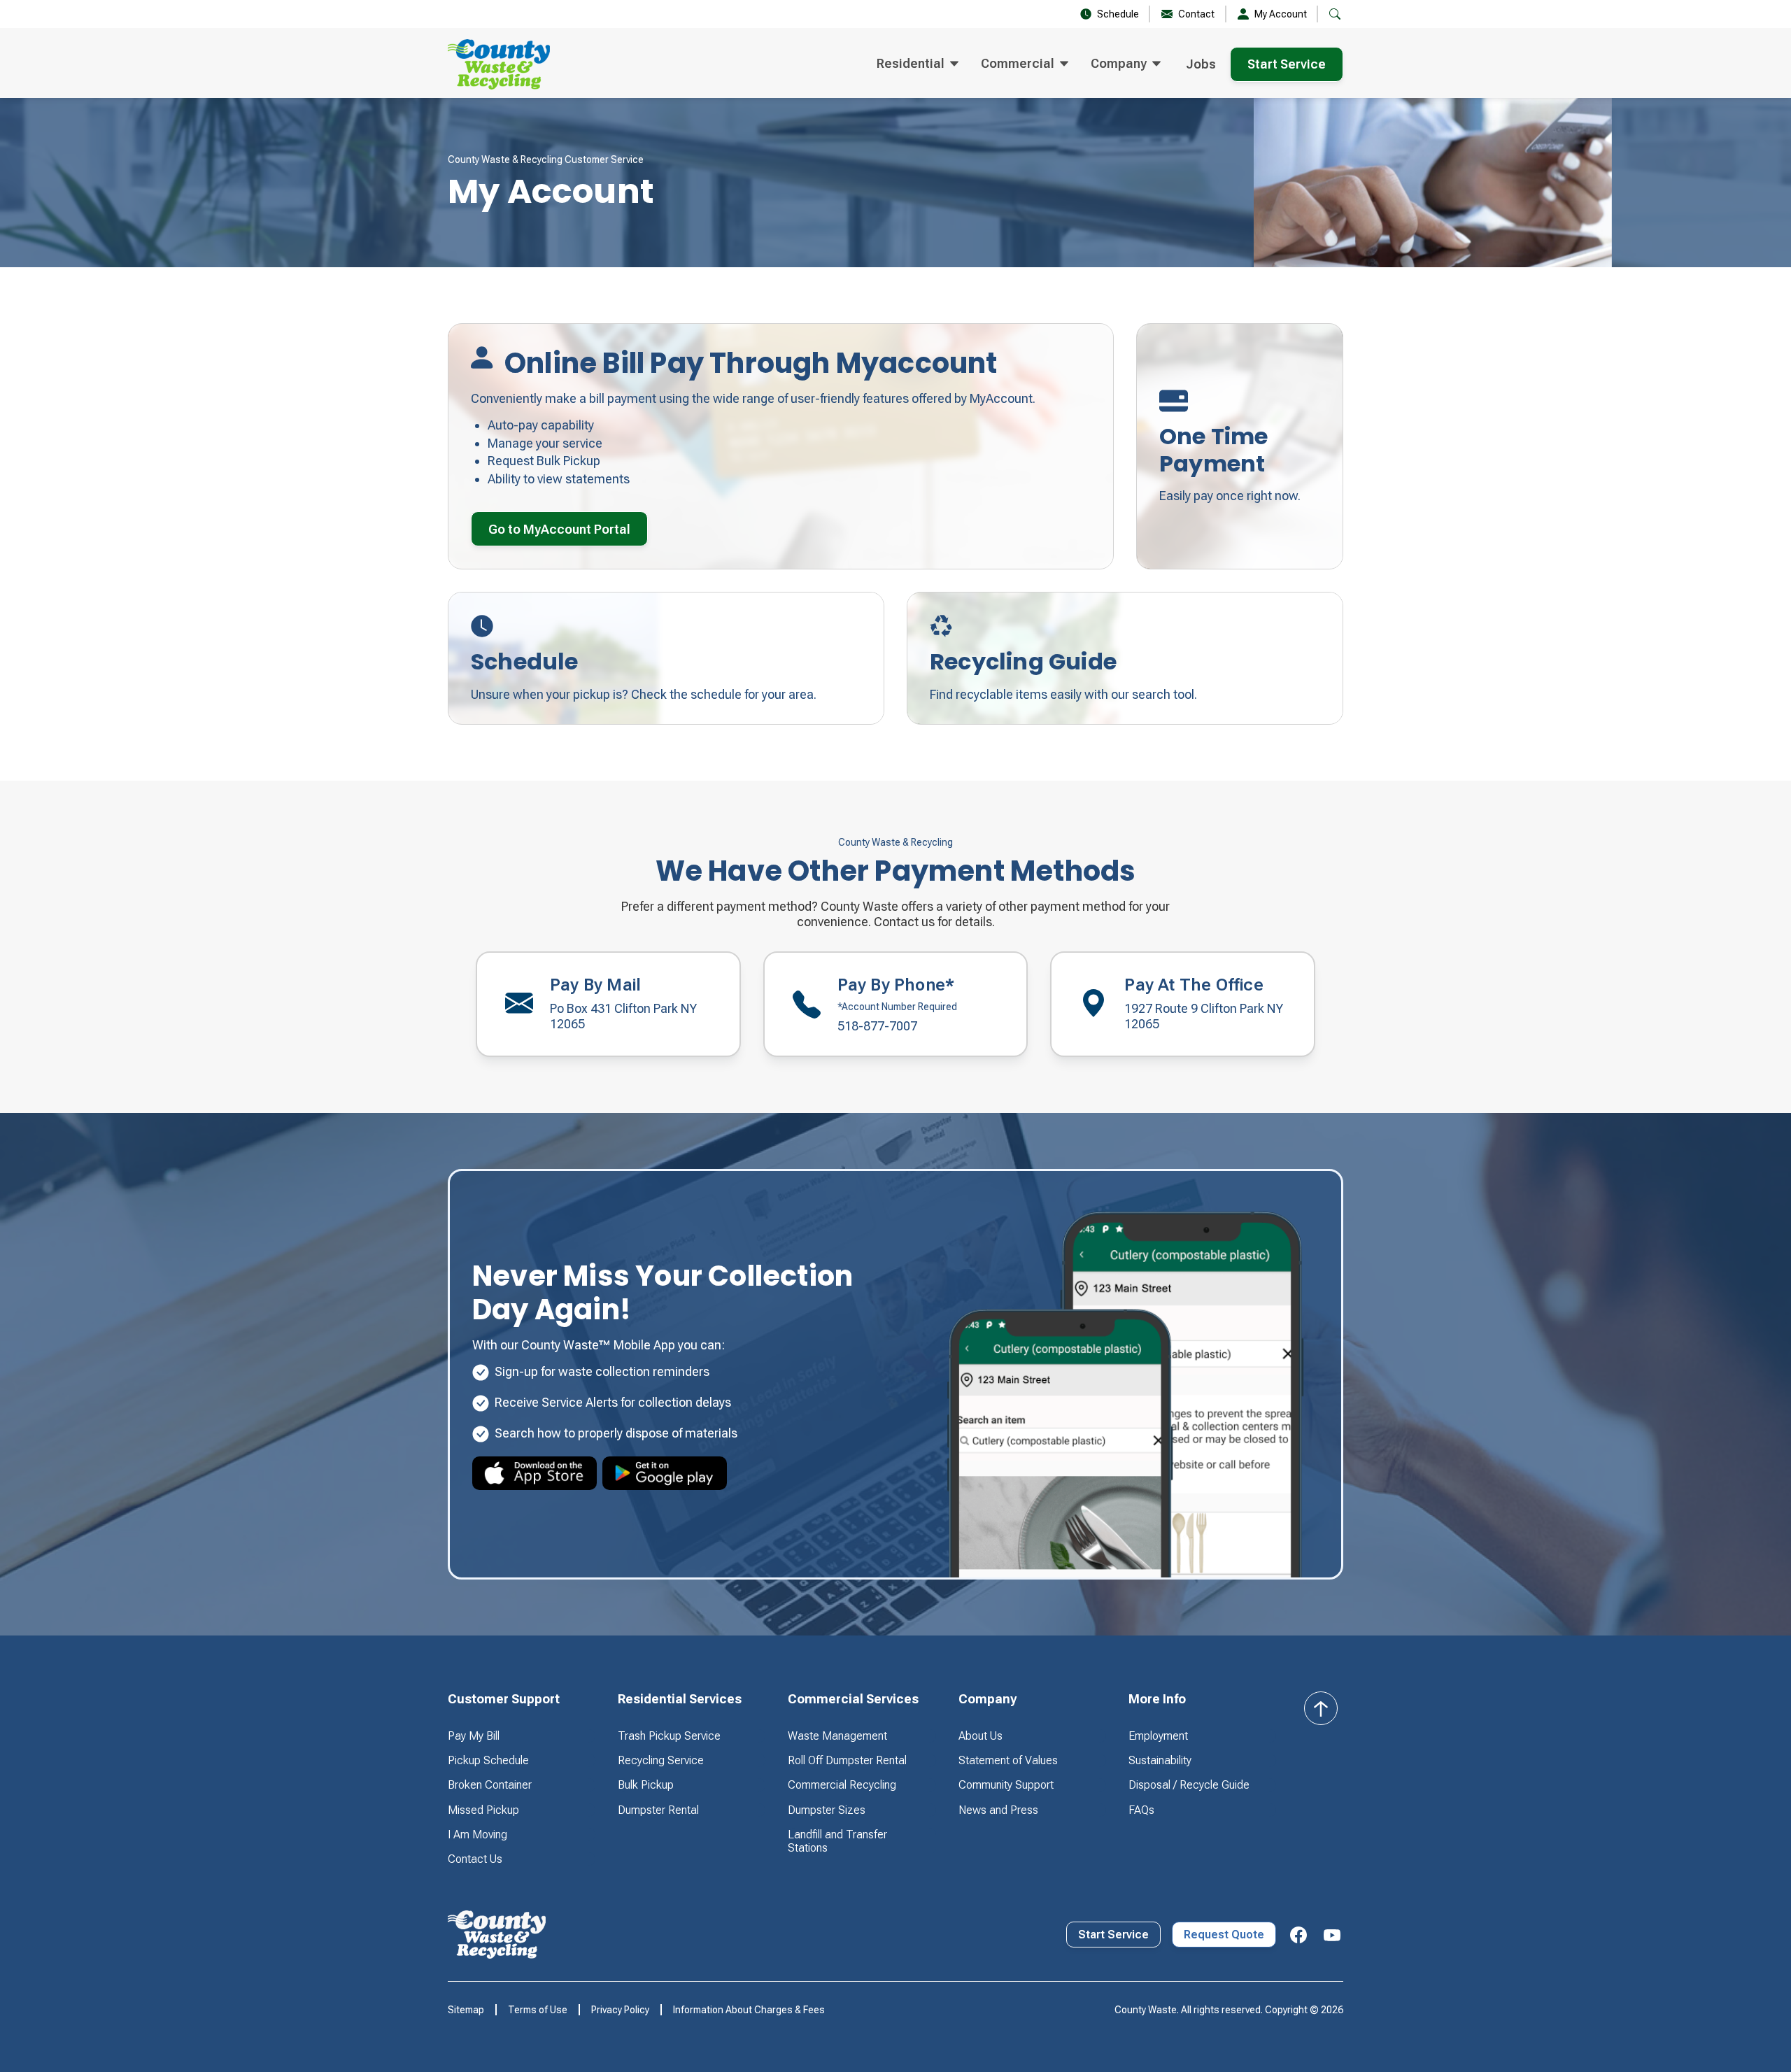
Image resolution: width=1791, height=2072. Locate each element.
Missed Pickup (483, 1810)
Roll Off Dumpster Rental (847, 1760)
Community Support (1006, 1785)
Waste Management (837, 1736)
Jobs (1201, 64)
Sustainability (1160, 1760)
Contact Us (475, 1859)
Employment (1158, 1736)
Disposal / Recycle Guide (1189, 1785)
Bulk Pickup (646, 1785)
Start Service (1287, 64)
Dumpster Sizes (827, 1810)
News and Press (998, 1810)
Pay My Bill (474, 1736)
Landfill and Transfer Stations (837, 1841)
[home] (499, 64)
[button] (918, 64)
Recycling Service (661, 1760)
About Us (981, 1736)
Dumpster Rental (658, 1810)
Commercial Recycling (842, 1785)
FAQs (1141, 1810)
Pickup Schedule (488, 1760)
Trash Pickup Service (669, 1736)
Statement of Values (1008, 1760)
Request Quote (1224, 1935)
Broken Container (490, 1785)
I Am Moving (477, 1835)
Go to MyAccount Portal (559, 529)
